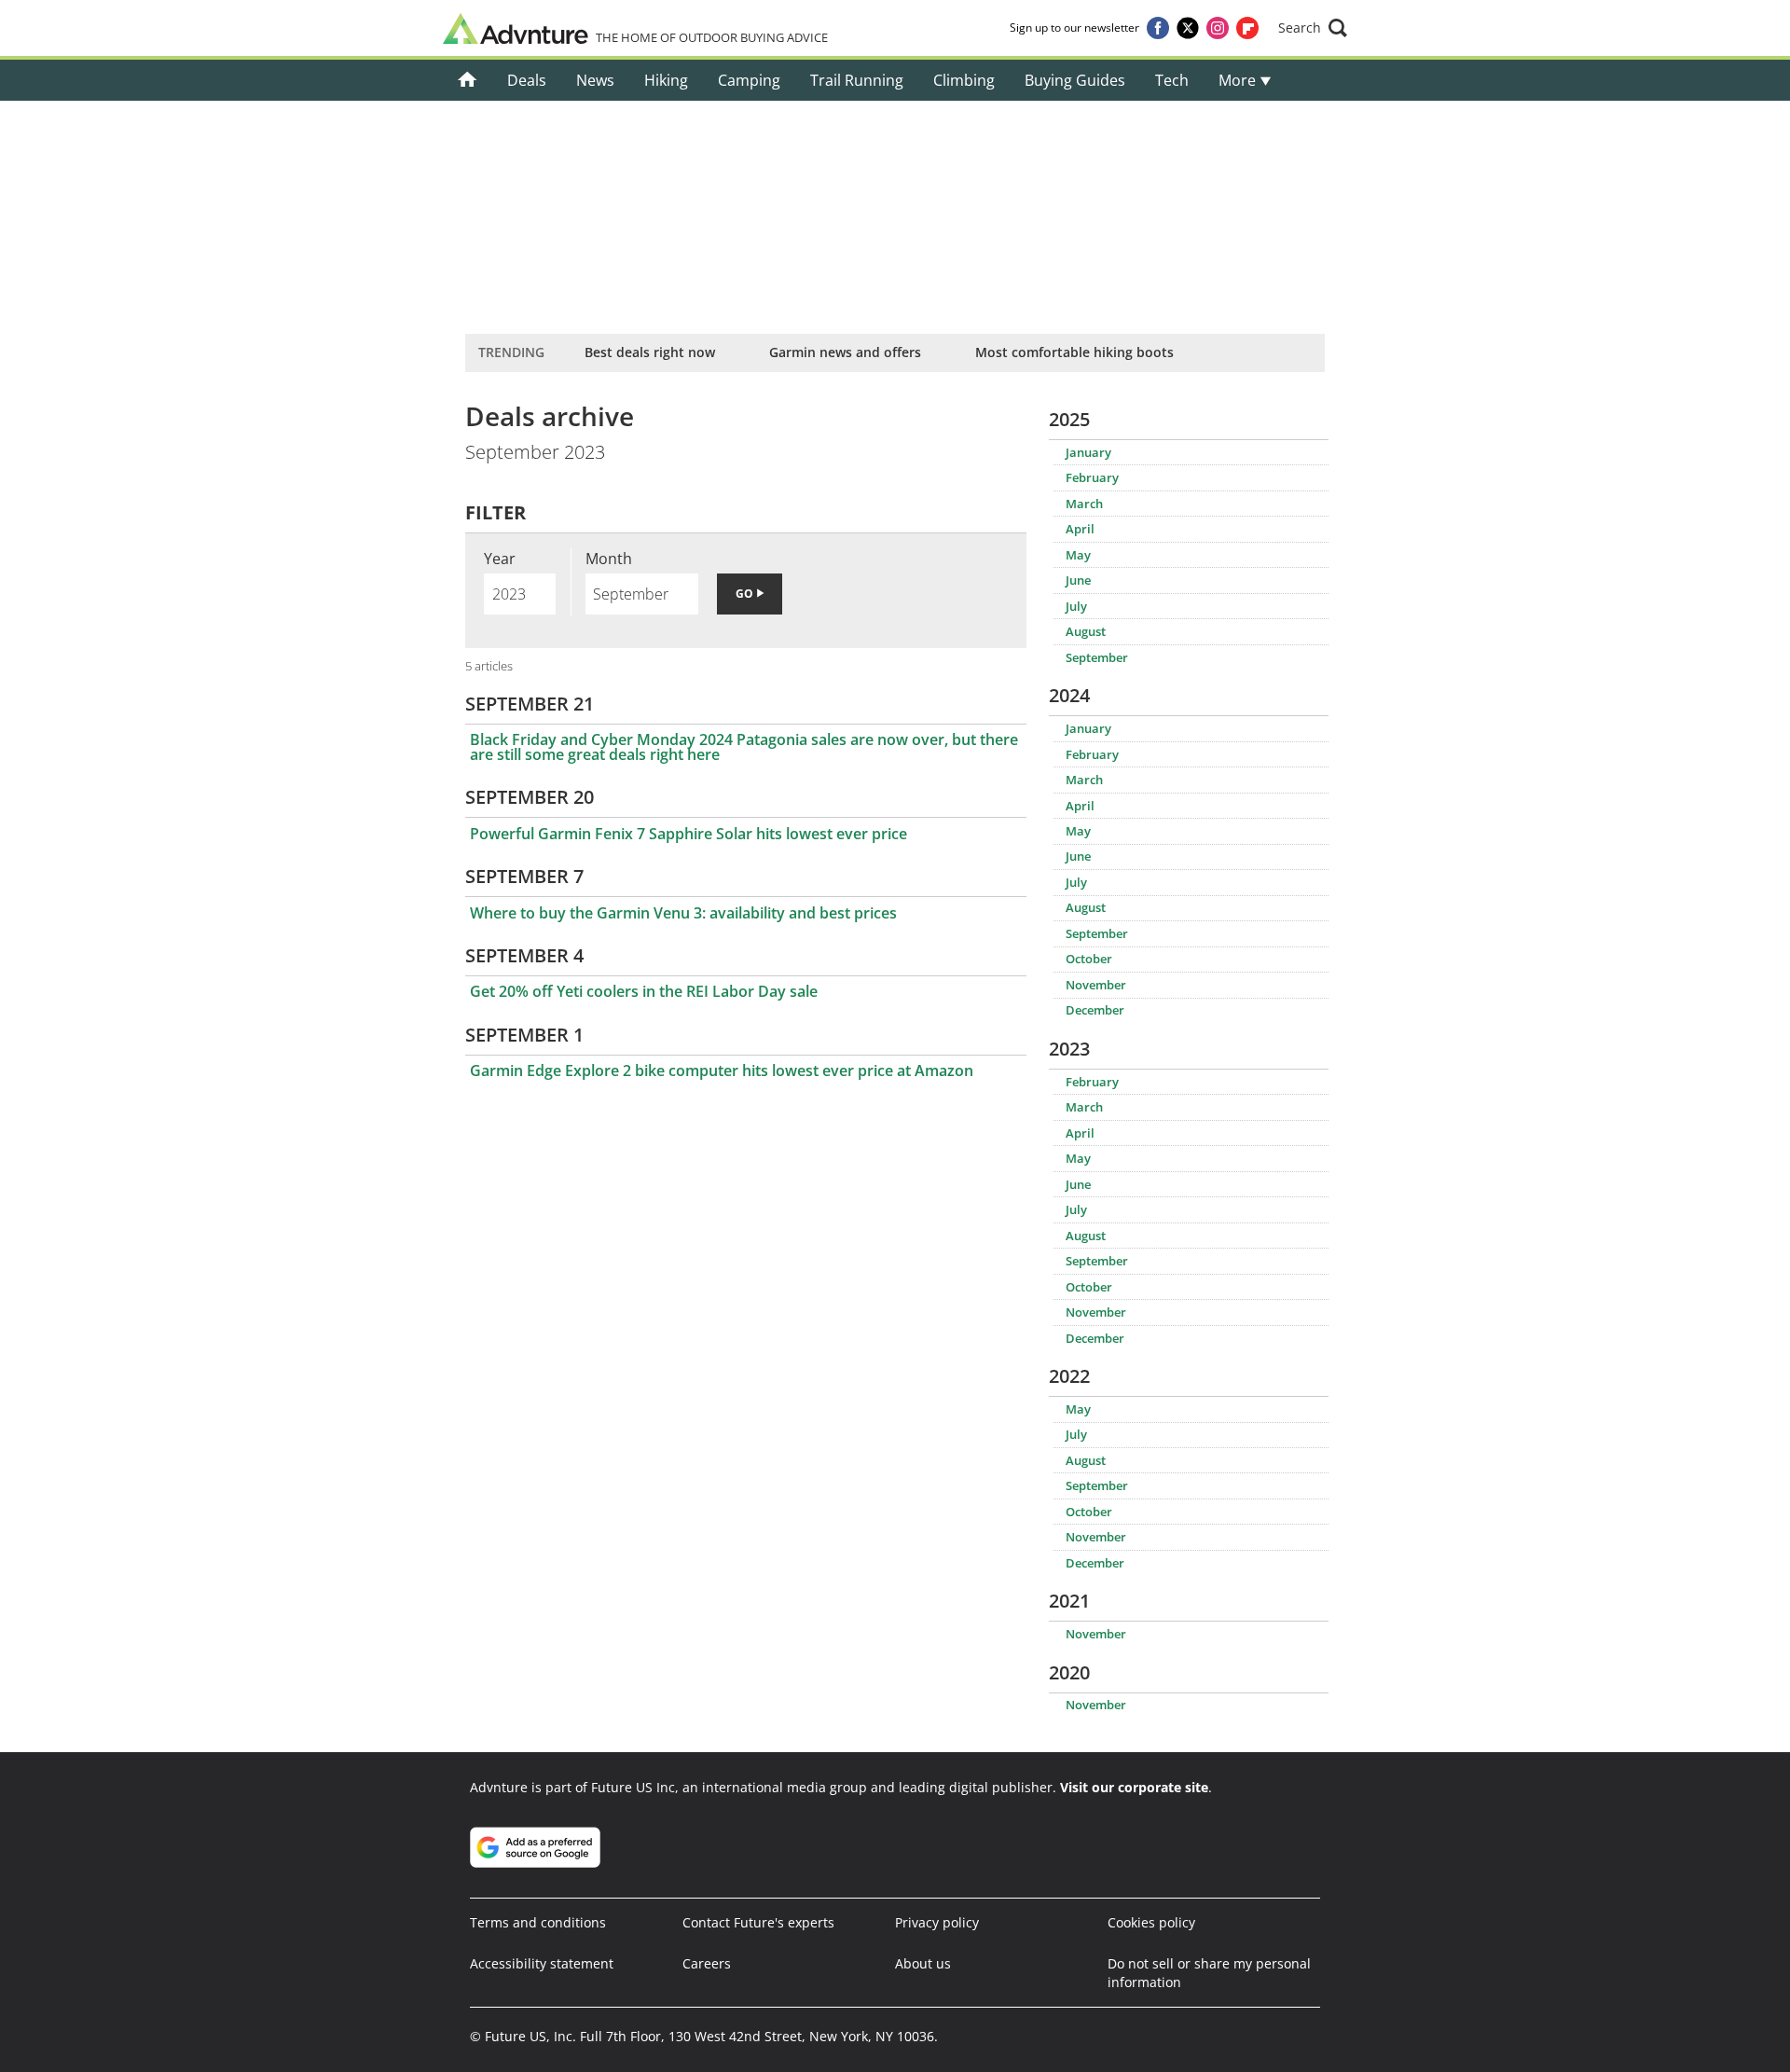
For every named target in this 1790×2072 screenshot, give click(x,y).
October (1089, 959)
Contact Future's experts (758, 1922)
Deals (527, 80)
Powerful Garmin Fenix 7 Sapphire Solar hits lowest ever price (688, 834)
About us (923, 1963)
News (595, 80)
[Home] (468, 80)
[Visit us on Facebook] (1158, 28)
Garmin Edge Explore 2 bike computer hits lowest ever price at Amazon (722, 1071)
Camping (749, 80)
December (1095, 1010)
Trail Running (857, 80)
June (1078, 580)
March (1084, 504)
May (1078, 555)
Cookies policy (1151, 1922)
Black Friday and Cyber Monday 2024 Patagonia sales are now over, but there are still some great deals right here (744, 747)
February (1092, 477)
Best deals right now (650, 352)
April (1080, 529)
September (1097, 657)
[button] (1313, 28)
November (1096, 985)
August (1086, 631)
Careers (707, 1963)
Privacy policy (937, 1922)
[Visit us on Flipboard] (1247, 28)
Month (609, 559)
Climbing (964, 80)
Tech (1172, 80)
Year (500, 559)
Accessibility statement (542, 1963)
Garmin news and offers (845, 352)
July (1076, 606)
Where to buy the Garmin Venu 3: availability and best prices (683, 913)
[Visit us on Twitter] (1188, 28)
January (1088, 452)
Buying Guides (1075, 80)
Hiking (666, 80)
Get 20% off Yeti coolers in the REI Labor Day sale (644, 991)
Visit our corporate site (1134, 1787)
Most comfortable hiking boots (1074, 352)
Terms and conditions (538, 1922)
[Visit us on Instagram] (1218, 28)
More (1239, 80)
